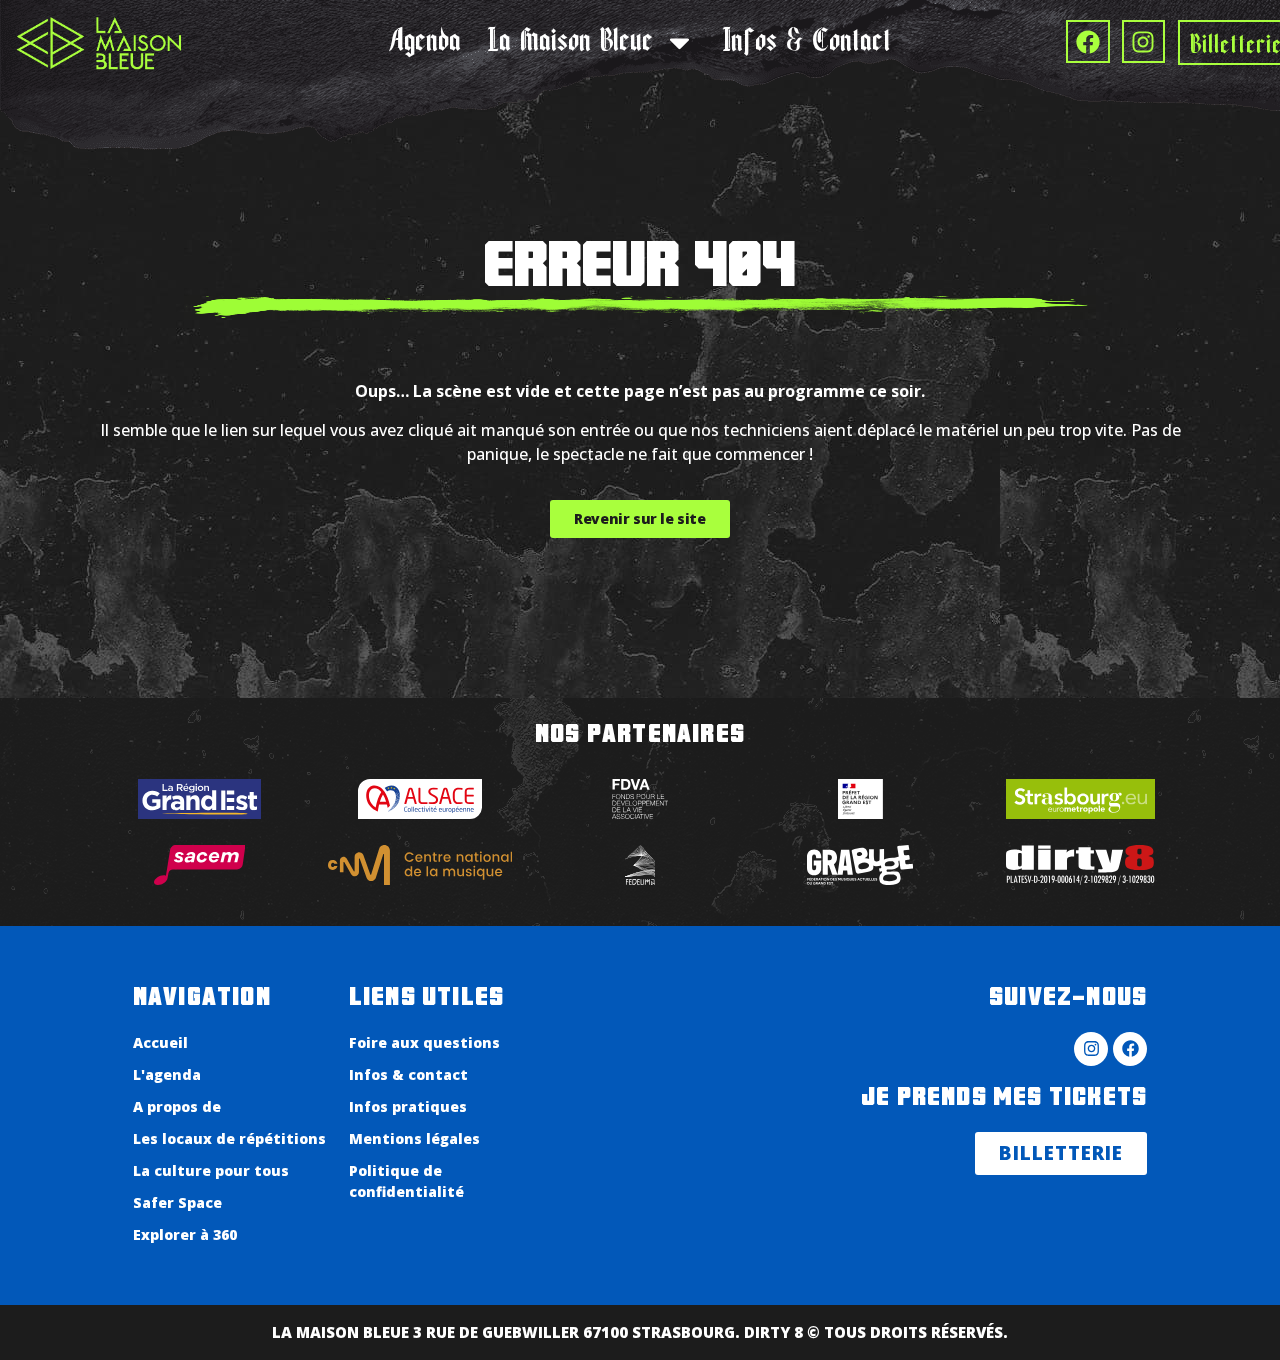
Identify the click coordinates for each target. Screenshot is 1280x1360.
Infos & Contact (806, 43)
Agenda (425, 43)
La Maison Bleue (570, 43)
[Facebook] (1087, 41)
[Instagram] (1143, 41)
